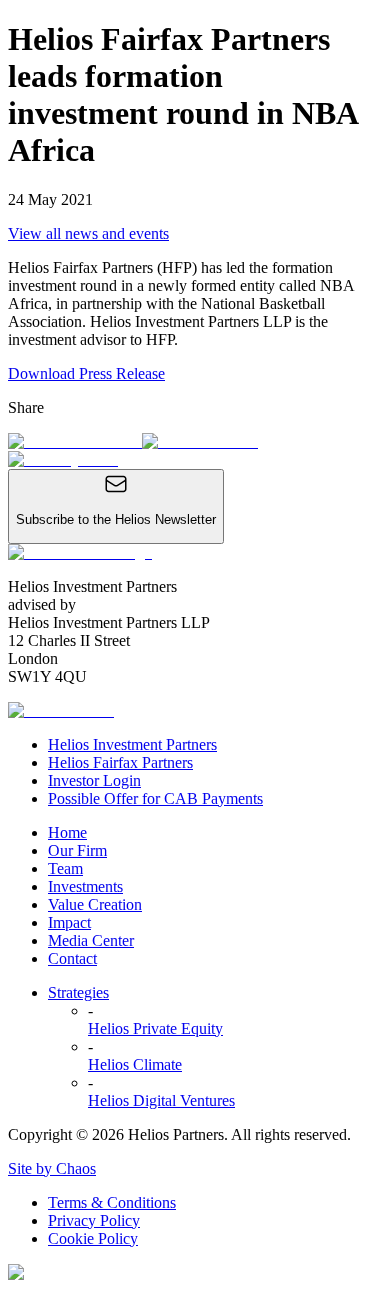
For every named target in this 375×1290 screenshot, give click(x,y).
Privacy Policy (94, 1220)
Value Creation (95, 904)
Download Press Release (86, 373)
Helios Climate (135, 1064)
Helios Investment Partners (132, 744)
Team (65, 868)
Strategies (78, 992)
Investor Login (94, 780)
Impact (69, 922)
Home (67, 832)
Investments (85, 886)
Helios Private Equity (155, 1028)
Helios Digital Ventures (161, 1100)
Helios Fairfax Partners (120, 762)
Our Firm (77, 850)
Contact (72, 958)
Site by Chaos (52, 1168)
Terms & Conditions (112, 1202)
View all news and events (88, 233)
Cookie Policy (93, 1238)
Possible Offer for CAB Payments (155, 798)
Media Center (91, 940)
